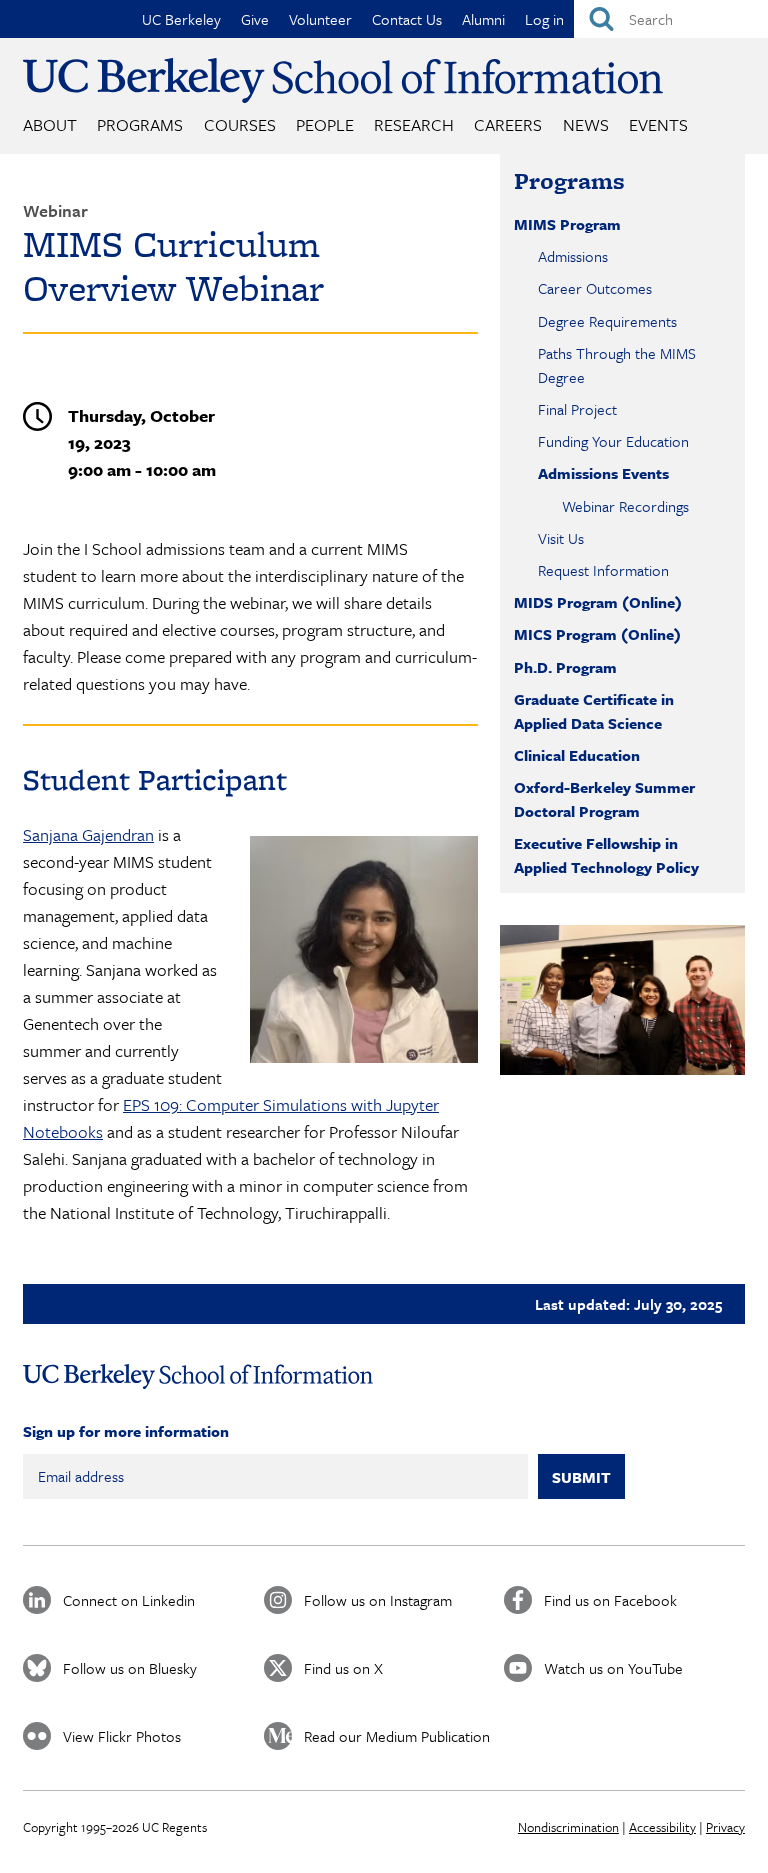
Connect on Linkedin (129, 1600)
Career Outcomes (595, 288)
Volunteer (320, 19)
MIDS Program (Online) (598, 602)
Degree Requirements (607, 321)
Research (414, 124)
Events (658, 124)
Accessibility (662, 1827)
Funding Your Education (613, 441)
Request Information (603, 570)
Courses (240, 124)
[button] (622, 1000)
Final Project (577, 409)
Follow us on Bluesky (130, 1668)
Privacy (725, 1827)
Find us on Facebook (610, 1600)
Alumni (483, 19)
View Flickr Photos (122, 1736)
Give (255, 19)
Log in (544, 19)
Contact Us (407, 19)
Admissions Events (603, 473)
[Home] (343, 80)
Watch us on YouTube (613, 1668)
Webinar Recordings (625, 506)
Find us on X (343, 1668)
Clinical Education (577, 755)
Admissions (573, 256)
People (325, 124)
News (586, 124)
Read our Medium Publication (397, 1736)
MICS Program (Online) (597, 634)
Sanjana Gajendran (88, 834)
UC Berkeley (181, 19)
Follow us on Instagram (378, 1600)
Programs (140, 124)
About (50, 124)
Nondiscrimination (568, 1827)
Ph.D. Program (565, 667)
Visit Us (561, 538)
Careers (508, 124)
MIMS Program (567, 224)
